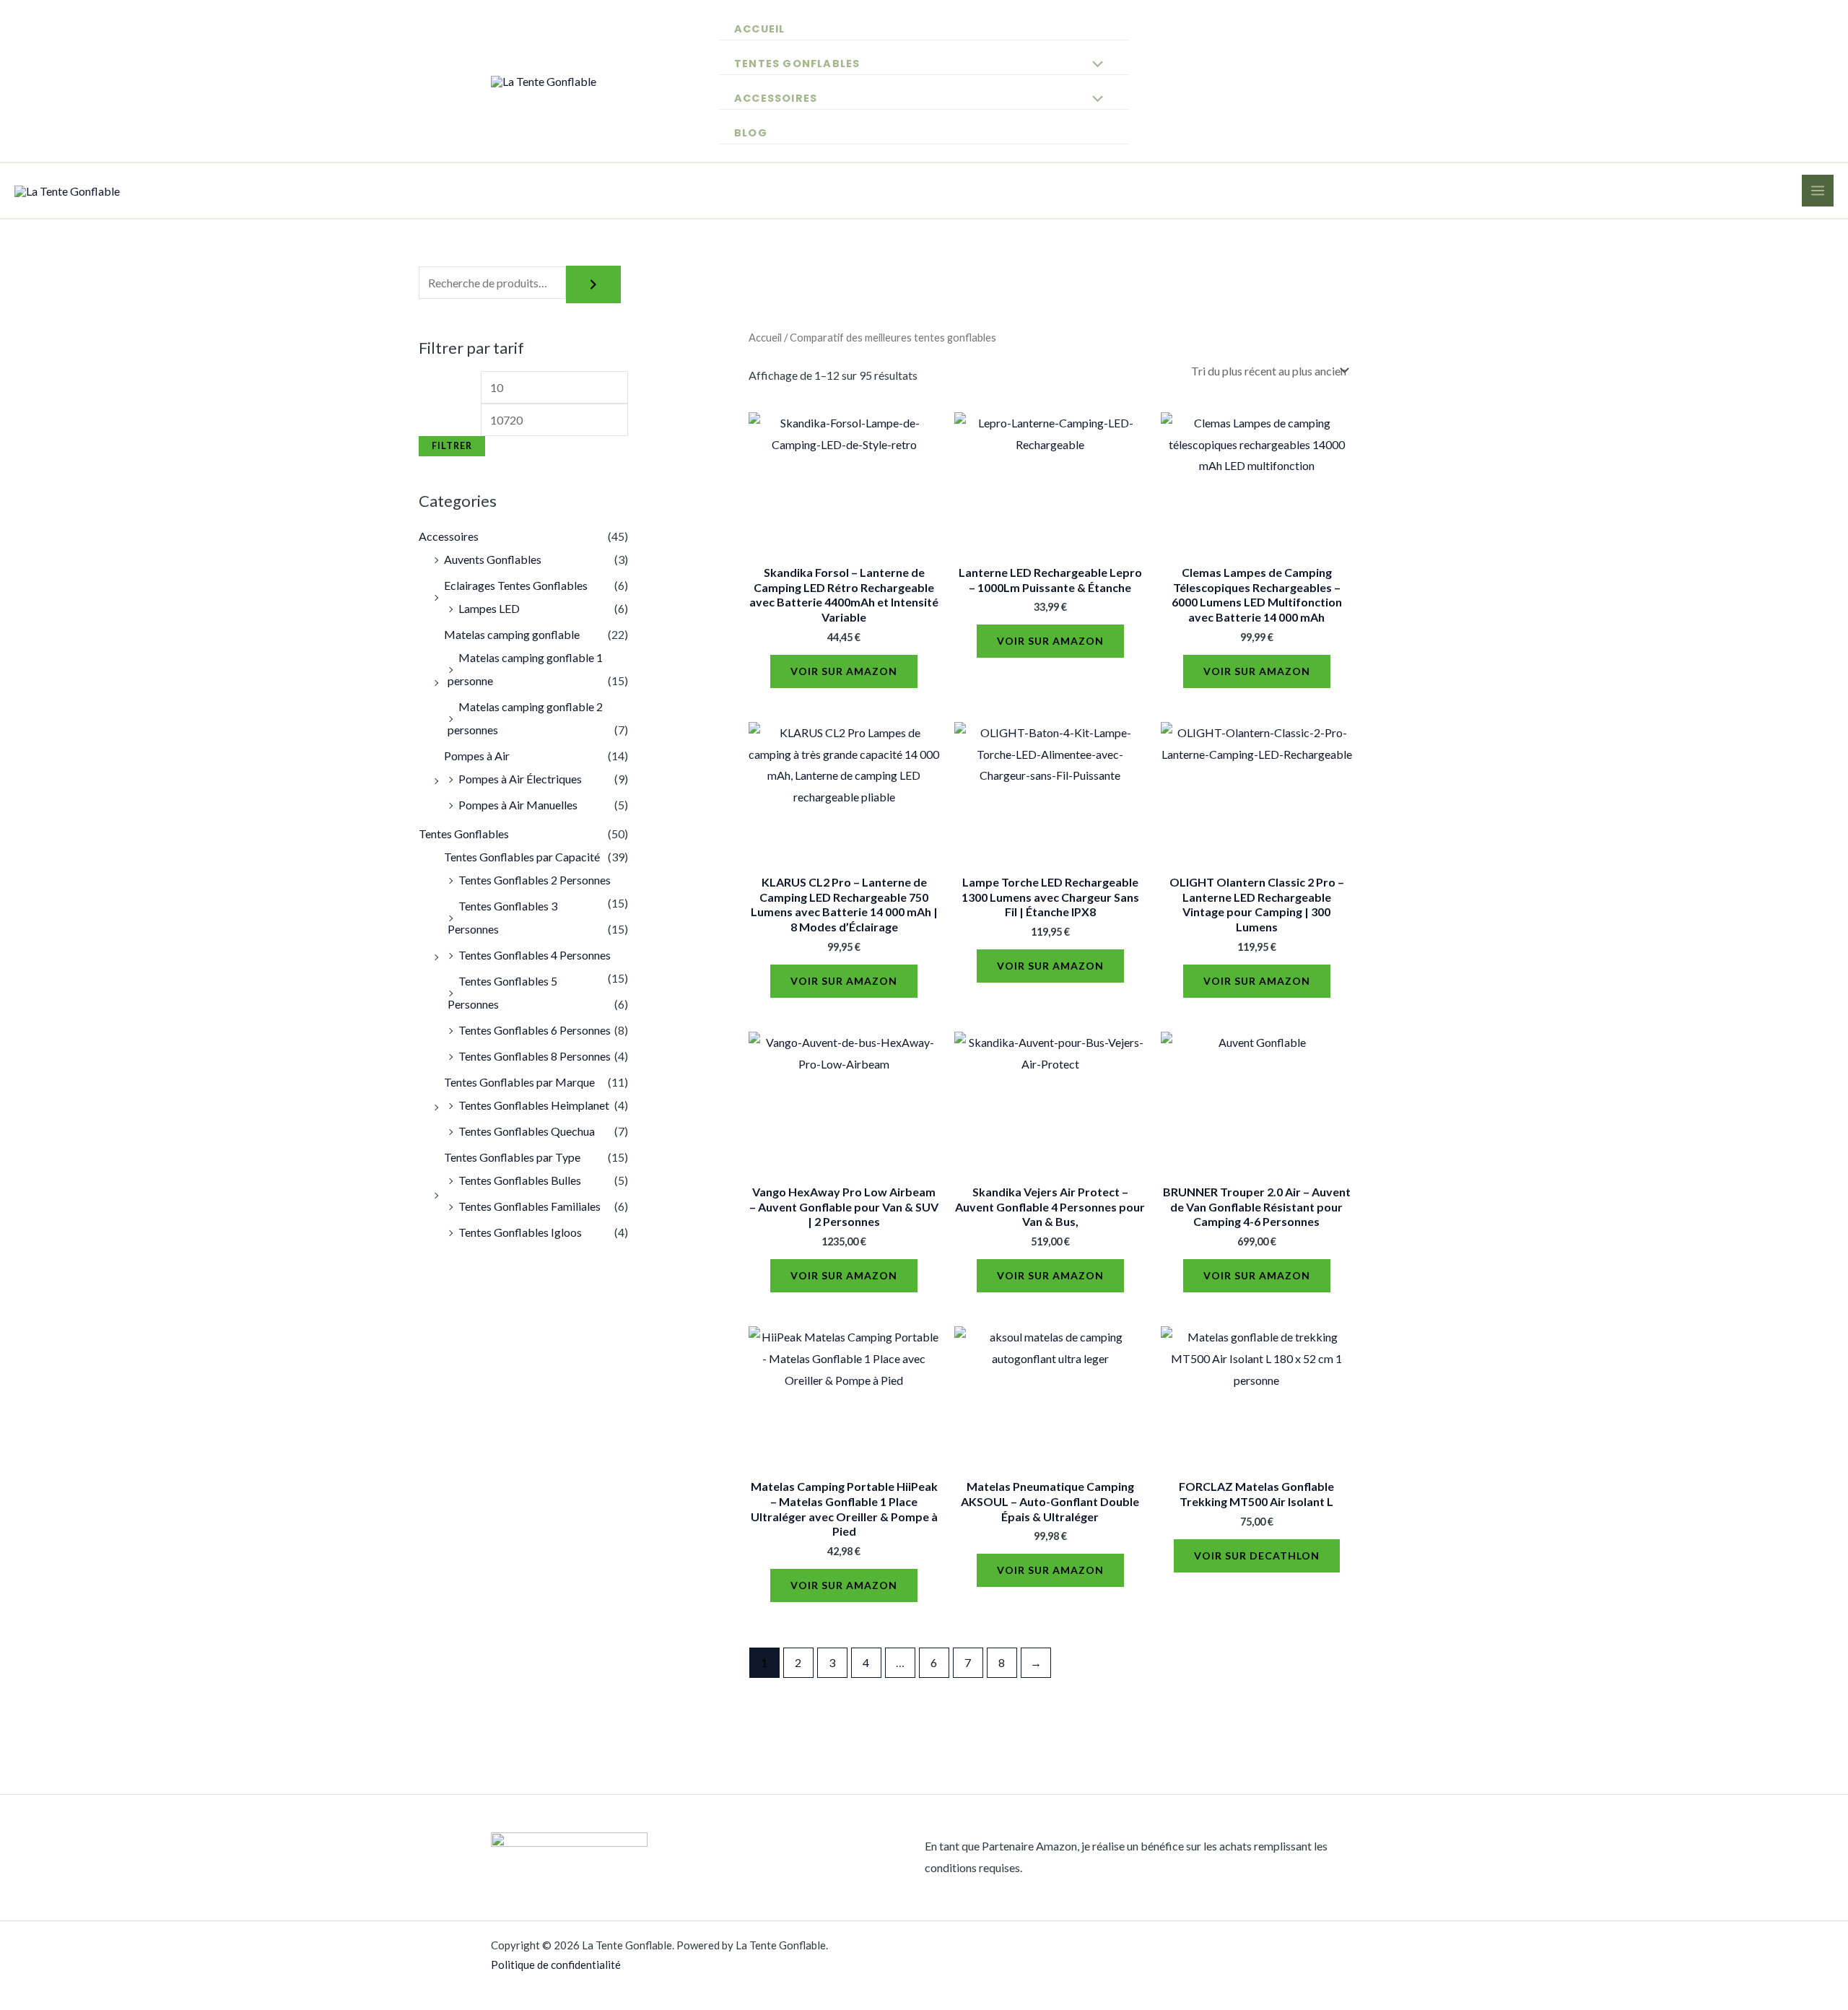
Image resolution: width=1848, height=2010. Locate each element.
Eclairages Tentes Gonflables (516, 585)
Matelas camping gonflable (512, 634)
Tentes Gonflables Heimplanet (534, 1105)
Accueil (759, 29)
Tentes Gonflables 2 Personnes (535, 880)
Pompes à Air (477, 756)
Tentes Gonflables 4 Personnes (535, 955)
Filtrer (452, 446)
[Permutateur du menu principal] (1818, 191)
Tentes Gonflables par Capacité (522, 857)
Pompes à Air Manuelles (518, 805)
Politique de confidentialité (556, 1965)
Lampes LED (489, 608)
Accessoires (776, 98)
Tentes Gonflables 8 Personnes (535, 1056)
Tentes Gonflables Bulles (520, 1180)
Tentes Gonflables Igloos (520, 1232)
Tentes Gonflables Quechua (527, 1131)
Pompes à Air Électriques (520, 779)
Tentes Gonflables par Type (512, 1157)
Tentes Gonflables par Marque (519, 1082)
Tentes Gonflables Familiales (529, 1206)
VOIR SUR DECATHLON (1257, 1556)
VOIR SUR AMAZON (844, 671)
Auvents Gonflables (493, 559)
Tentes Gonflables (797, 64)
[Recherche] (593, 284)
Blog (751, 133)
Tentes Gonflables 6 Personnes (535, 1030)
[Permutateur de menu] (1094, 63)
